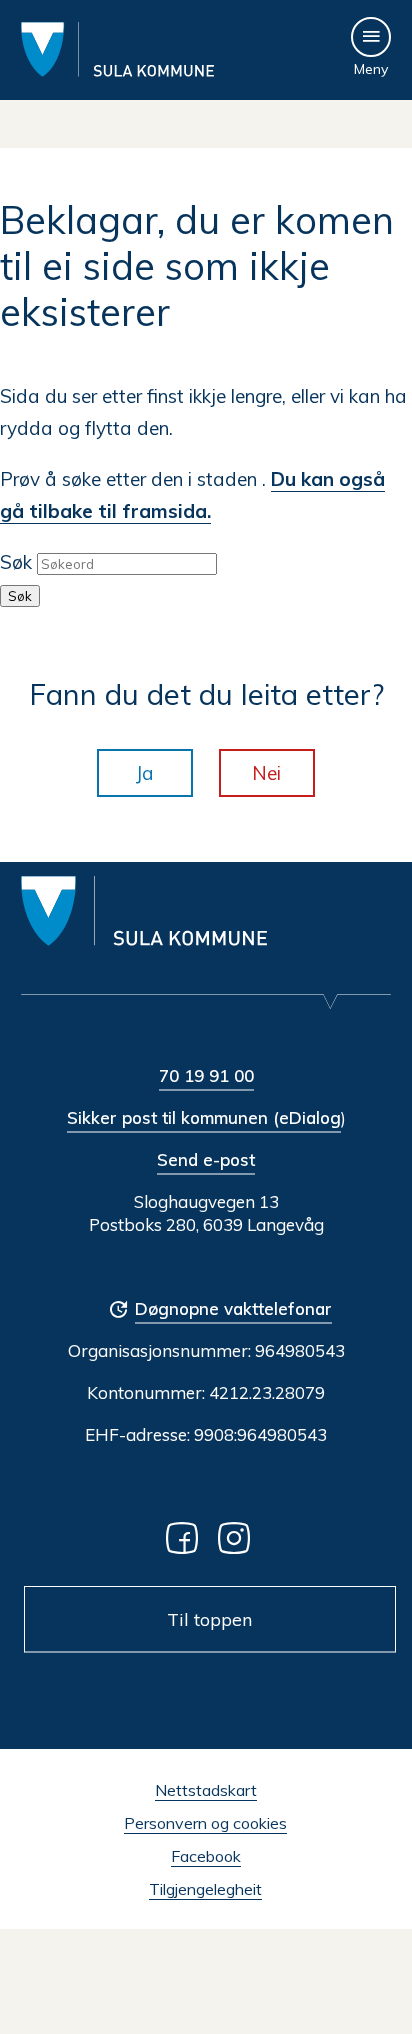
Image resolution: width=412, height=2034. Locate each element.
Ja (145, 773)
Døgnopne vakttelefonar (233, 1308)
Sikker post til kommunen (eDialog (204, 1117)
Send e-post (206, 1159)
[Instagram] (238, 1536)
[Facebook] (186, 1536)
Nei (266, 773)
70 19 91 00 (206, 1075)
